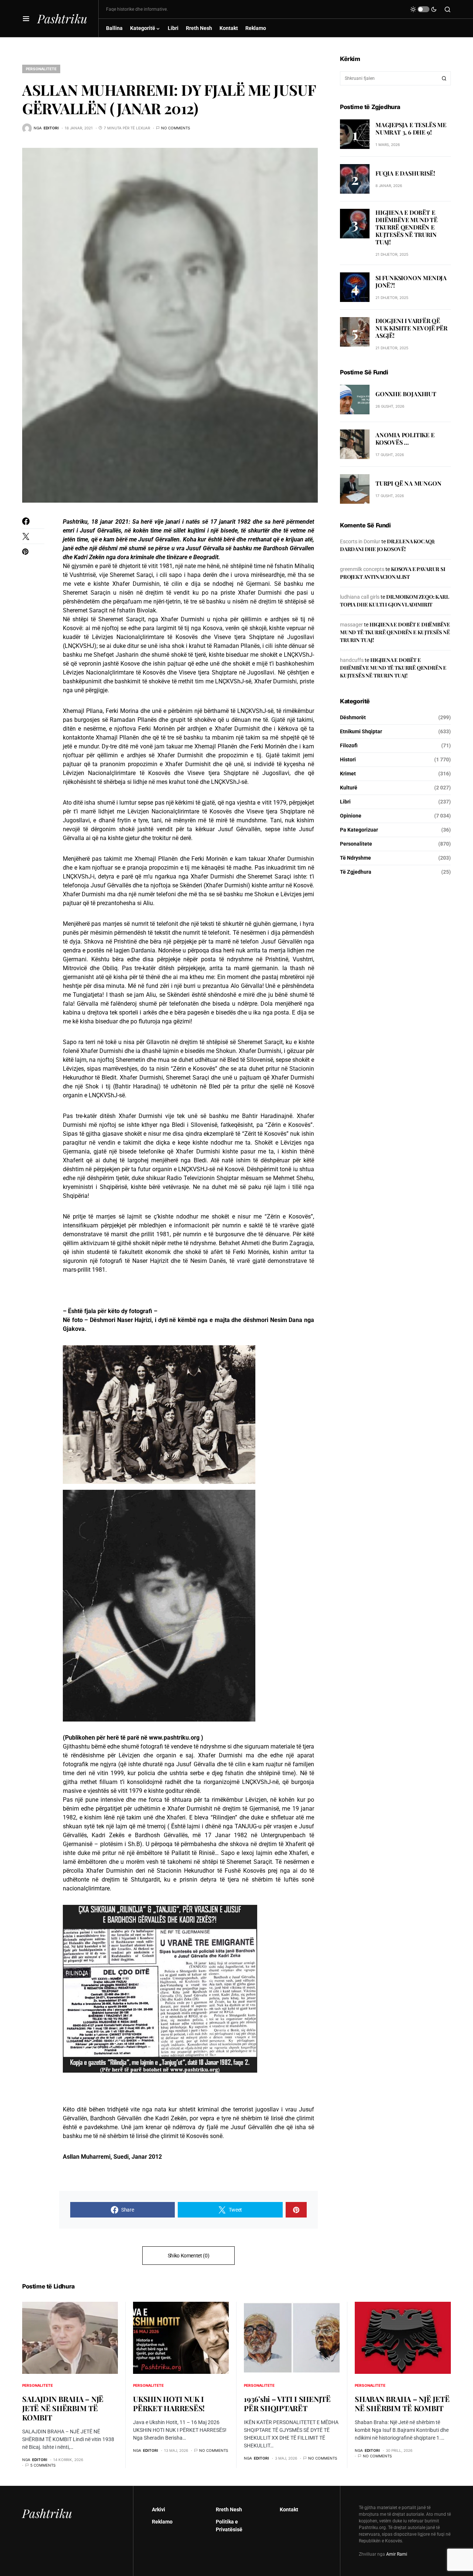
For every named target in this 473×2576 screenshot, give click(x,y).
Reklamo (162, 2522)
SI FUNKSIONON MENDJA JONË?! (411, 281)
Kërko (444, 78)
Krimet (348, 774)
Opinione (351, 816)
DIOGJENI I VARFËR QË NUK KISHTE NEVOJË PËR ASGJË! (411, 328)
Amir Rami (397, 2554)
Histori (348, 759)
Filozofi (349, 745)
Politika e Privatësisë (229, 2526)
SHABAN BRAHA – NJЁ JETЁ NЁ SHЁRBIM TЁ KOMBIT (402, 2403)
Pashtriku (62, 18)
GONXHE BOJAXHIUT (406, 394)
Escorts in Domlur (360, 541)
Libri (345, 802)
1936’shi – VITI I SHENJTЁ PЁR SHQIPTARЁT (287, 2403)
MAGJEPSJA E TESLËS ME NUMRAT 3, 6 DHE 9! (411, 128)
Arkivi (159, 2509)
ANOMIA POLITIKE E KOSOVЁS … (405, 439)
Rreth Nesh (229, 2509)
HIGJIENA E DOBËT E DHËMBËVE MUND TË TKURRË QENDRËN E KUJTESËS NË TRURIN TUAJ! (406, 227)
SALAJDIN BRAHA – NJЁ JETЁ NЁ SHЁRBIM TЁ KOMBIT (63, 2408)
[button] (26, 18)
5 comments (43, 2465)
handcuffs (352, 660)
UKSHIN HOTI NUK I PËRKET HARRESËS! (169, 2403)
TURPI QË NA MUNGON (408, 483)
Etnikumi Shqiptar (361, 731)
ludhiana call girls (360, 597)
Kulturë (349, 788)
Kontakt (289, 2509)
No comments (176, 128)
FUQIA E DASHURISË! (405, 173)
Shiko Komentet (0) (189, 2256)
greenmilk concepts (362, 569)
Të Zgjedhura (356, 872)
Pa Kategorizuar (359, 830)
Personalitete (41, 69)
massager (351, 625)
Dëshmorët (353, 717)
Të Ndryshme (355, 858)
